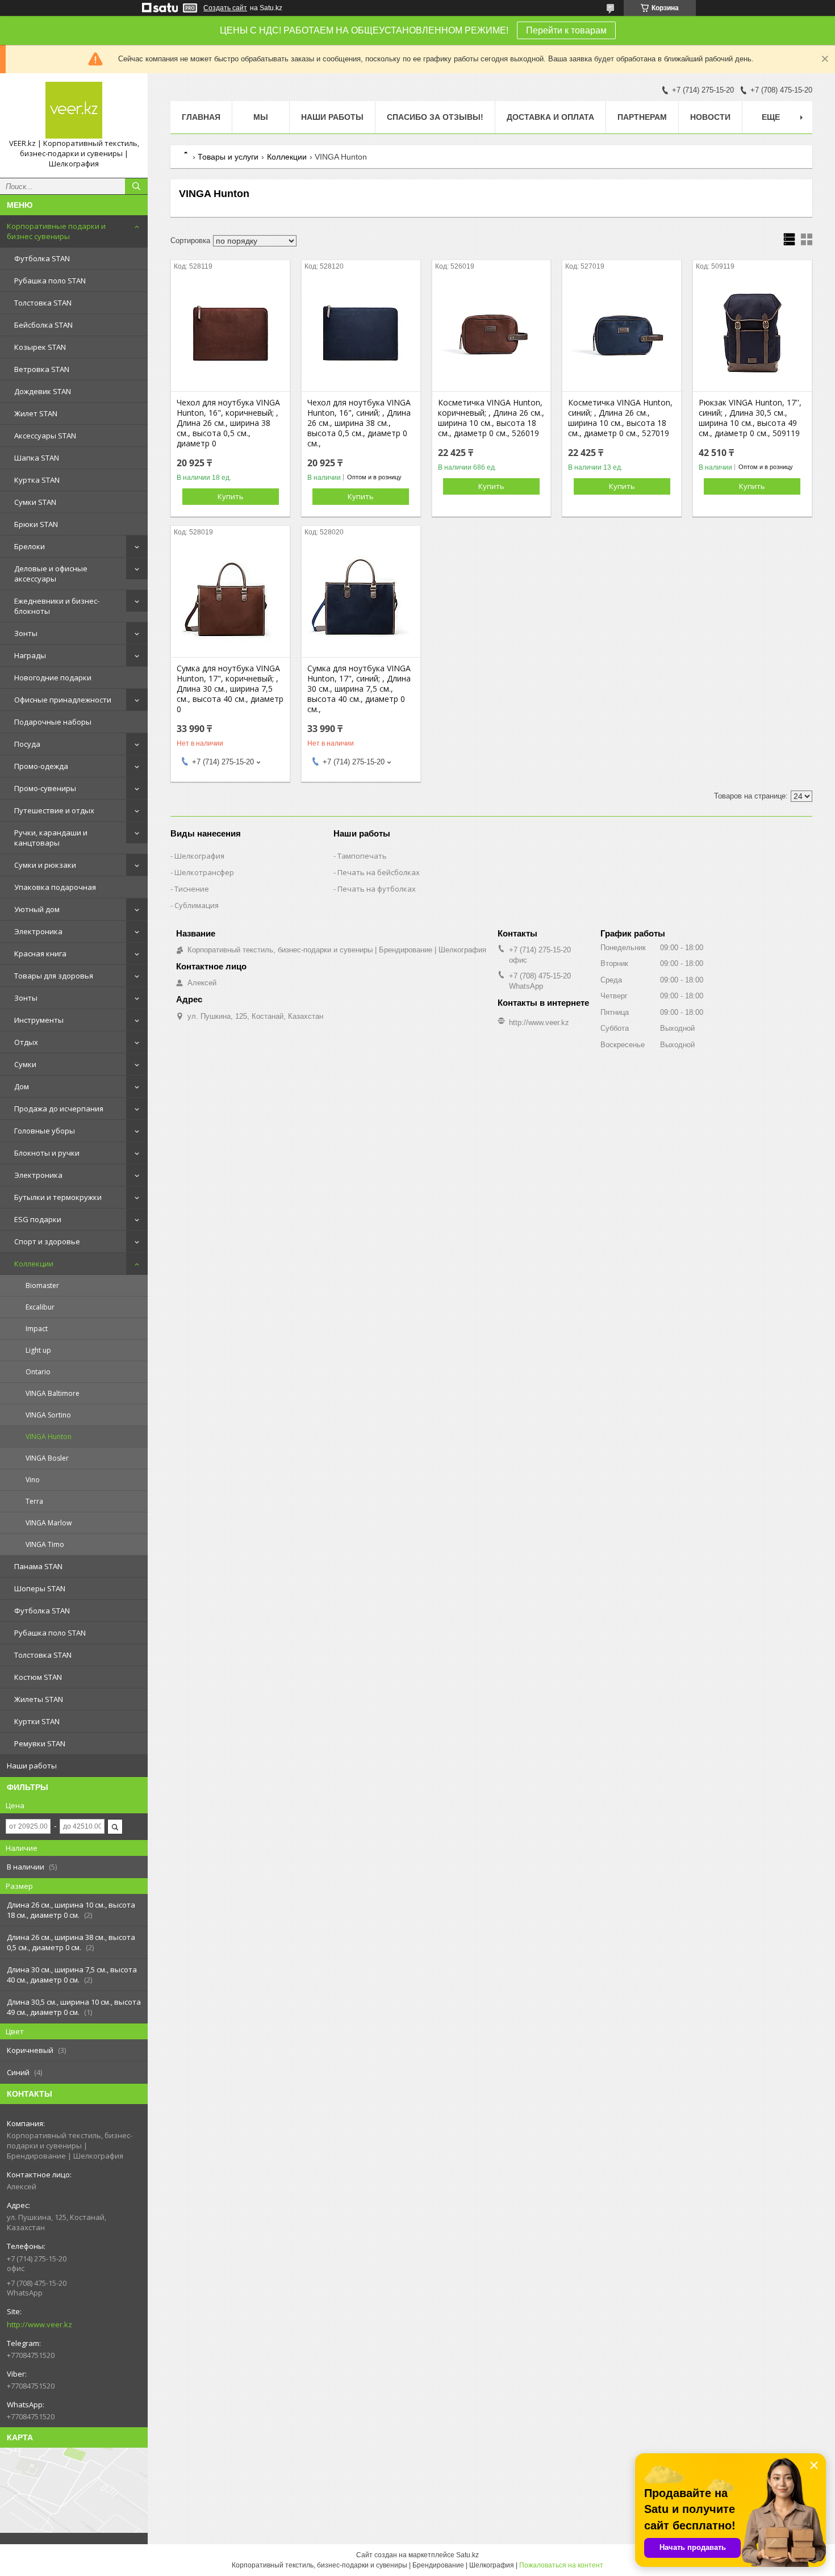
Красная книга (40, 954)
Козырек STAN (40, 347)
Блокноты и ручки (47, 1153)
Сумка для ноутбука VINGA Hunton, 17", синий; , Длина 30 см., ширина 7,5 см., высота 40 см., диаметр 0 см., (359, 689)
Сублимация (197, 905)
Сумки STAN (35, 502)
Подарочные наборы (53, 722)
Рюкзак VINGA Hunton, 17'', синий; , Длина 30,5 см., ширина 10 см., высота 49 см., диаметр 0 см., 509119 (750, 418)
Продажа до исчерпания (59, 1109)
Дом (22, 1086)
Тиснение (192, 889)
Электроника (38, 931)
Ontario (38, 1372)
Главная (201, 117)
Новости (710, 117)
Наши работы (32, 1766)
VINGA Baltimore (53, 1393)
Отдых (26, 1042)
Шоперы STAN (40, 1588)
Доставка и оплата (550, 117)
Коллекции (34, 1264)
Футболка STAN (42, 258)
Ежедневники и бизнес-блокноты (57, 606)
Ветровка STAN (42, 369)
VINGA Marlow (49, 1523)
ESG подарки (38, 1219)
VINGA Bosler (47, 1458)
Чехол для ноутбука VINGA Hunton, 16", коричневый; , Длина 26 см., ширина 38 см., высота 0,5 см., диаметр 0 (228, 423)
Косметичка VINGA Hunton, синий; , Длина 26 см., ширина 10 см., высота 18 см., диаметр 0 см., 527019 (620, 418)
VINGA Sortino (48, 1415)
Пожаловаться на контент (561, 2565)
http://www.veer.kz (39, 2324)
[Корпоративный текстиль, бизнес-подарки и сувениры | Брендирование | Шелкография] (74, 110)
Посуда (27, 744)
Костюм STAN (38, 1677)
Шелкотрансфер (204, 872)
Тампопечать (362, 856)
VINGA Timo (45, 1544)
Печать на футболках (377, 889)
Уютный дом (37, 909)
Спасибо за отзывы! (435, 117)
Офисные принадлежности (63, 700)
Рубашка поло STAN (50, 281)
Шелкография (199, 856)
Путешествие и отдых (54, 810)
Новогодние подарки (53, 678)
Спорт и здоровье (47, 1241)
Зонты (26, 633)
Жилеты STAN (39, 1699)
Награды (30, 655)
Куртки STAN (37, 1721)
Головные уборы (45, 1131)
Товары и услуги (228, 157)
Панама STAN (38, 1566)
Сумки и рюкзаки (45, 865)
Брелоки (30, 546)
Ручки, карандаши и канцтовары (51, 838)
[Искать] (136, 186)
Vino (33, 1480)
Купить (231, 496)
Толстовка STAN (43, 303)
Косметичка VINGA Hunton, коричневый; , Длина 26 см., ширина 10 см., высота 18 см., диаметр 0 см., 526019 (491, 418)
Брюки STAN (36, 524)
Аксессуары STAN (45, 436)
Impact (37, 1329)
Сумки (25, 1064)
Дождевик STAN (43, 391)
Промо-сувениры (45, 788)
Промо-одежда (41, 766)
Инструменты (39, 1020)
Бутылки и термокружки (58, 1197)
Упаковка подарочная (55, 887)
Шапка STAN (37, 458)
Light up (38, 1350)
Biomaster (42, 1285)
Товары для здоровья (54, 976)
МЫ (261, 117)
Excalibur (40, 1307)
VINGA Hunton (49, 1437)
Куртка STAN (37, 480)
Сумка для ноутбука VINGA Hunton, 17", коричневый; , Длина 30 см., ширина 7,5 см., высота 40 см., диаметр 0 (230, 689)
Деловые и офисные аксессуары (51, 574)
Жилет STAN (36, 413)
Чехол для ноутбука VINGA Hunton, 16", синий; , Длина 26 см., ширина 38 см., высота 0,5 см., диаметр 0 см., (359, 423)
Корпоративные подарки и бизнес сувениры (56, 231)
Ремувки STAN (40, 1743)
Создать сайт (225, 8)
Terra (34, 1501)
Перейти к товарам (566, 30)
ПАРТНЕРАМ (642, 117)
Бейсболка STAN (43, 325)
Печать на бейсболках (379, 872)
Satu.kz (467, 2555)
